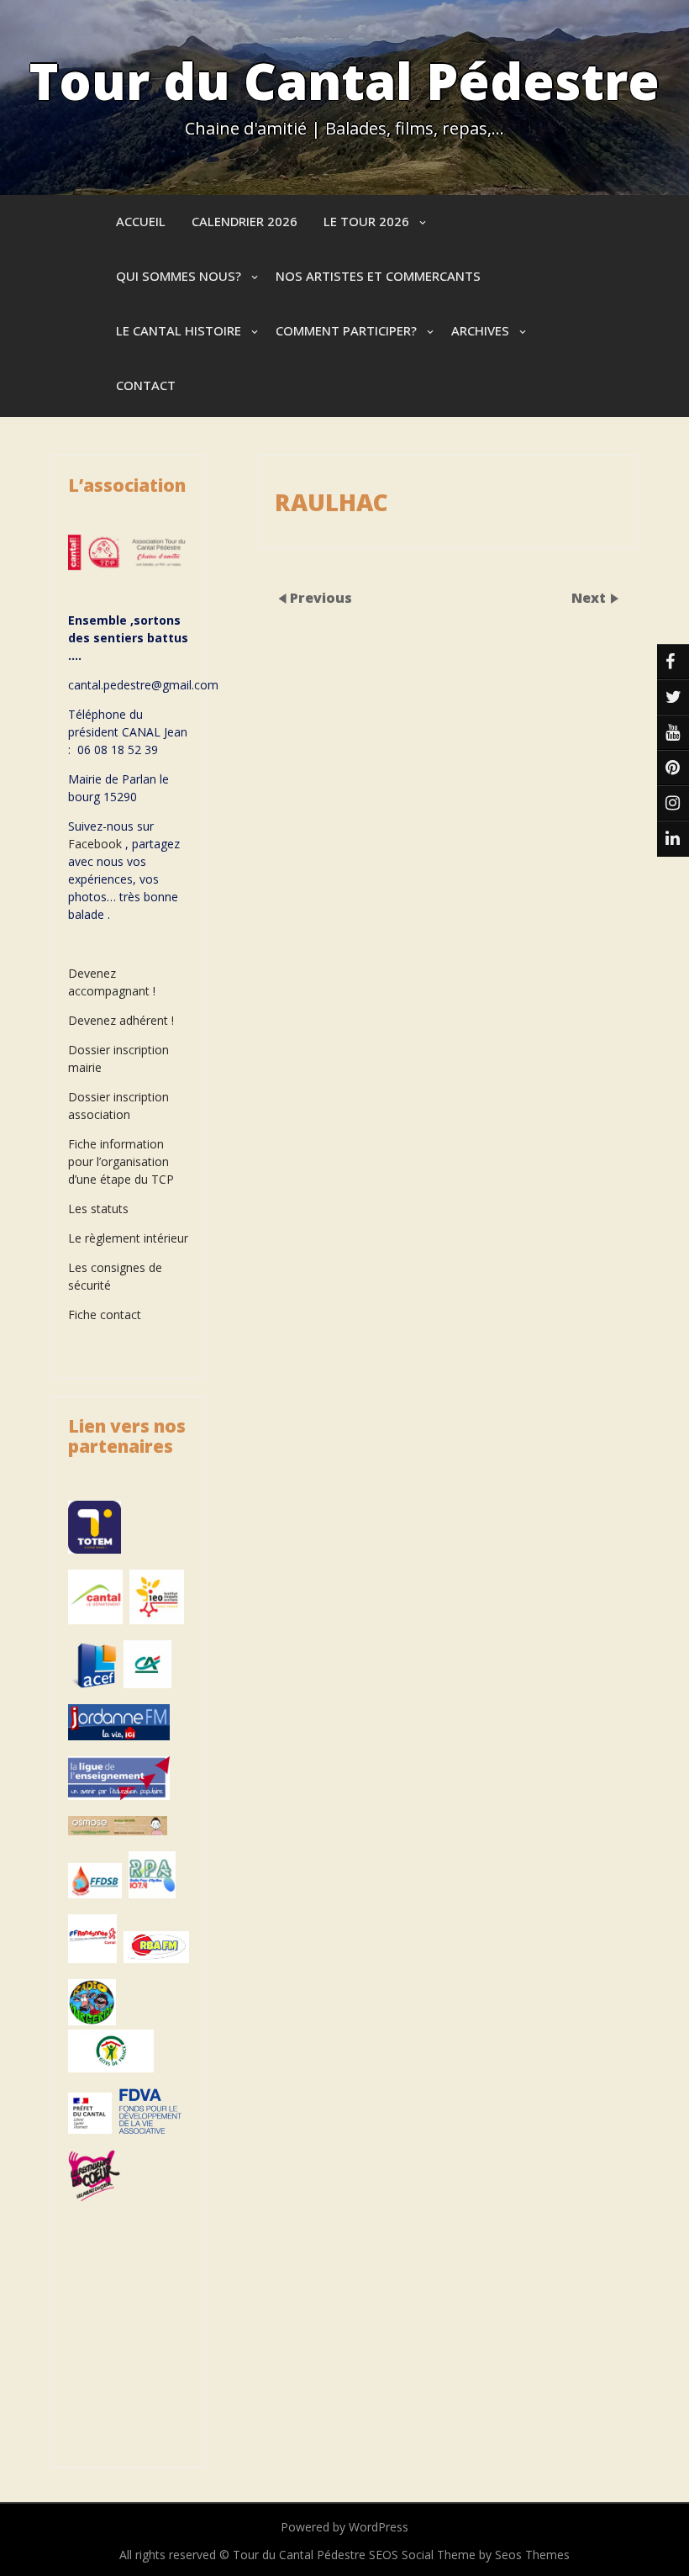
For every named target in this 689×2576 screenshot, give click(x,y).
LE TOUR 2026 (366, 221)
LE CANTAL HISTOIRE (179, 330)
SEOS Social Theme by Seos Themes (469, 2555)
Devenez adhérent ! (121, 1020)
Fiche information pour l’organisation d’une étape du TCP (121, 1161)
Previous (321, 598)
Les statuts (98, 1209)
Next (590, 598)
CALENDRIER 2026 (245, 221)
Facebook (95, 844)
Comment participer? (346, 330)
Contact (146, 385)
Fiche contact (105, 1314)
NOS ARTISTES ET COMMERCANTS (378, 276)
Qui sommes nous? (179, 276)
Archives (480, 330)
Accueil (141, 221)
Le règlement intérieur (128, 1238)
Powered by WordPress (344, 2527)
